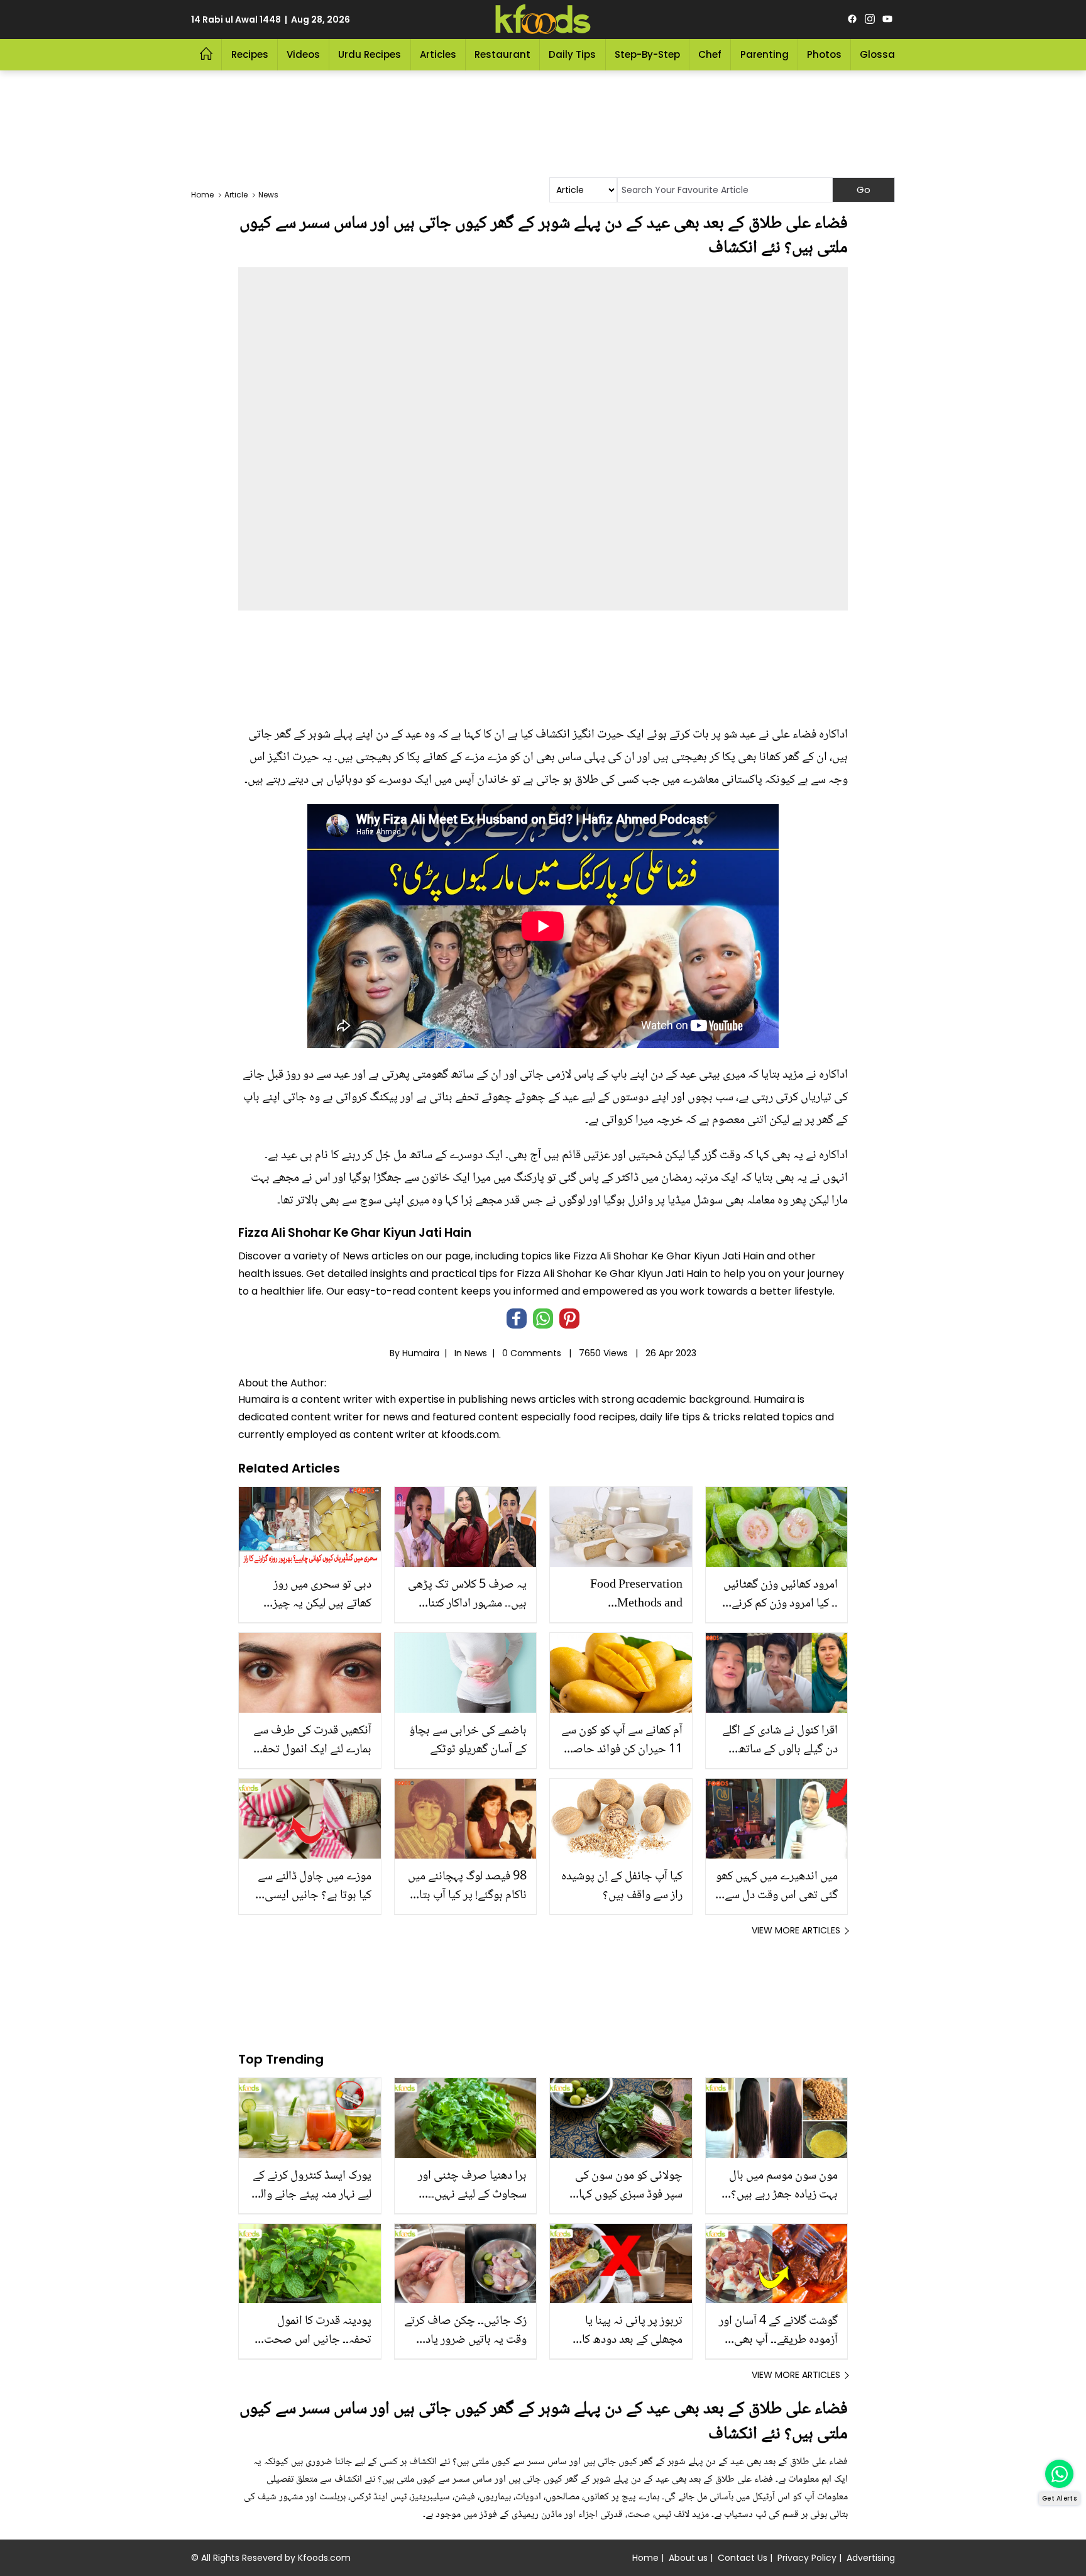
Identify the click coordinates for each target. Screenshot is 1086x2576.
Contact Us (743, 2558)
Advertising (871, 2558)
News (476, 1353)
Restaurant (502, 54)
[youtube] (887, 19)
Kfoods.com (324, 2558)
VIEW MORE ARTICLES (796, 1930)
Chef (710, 54)
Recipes (250, 54)
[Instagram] (870, 19)
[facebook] (852, 19)
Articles (438, 54)
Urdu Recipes (370, 54)
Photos (824, 54)
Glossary (882, 54)
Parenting (765, 54)
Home (645, 2558)
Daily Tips (572, 54)
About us (688, 2558)
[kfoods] (543, 19)
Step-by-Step (647, 54)
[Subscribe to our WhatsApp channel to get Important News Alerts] (1059, 2474)
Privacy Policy (807, 2558)
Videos (303, 54)
